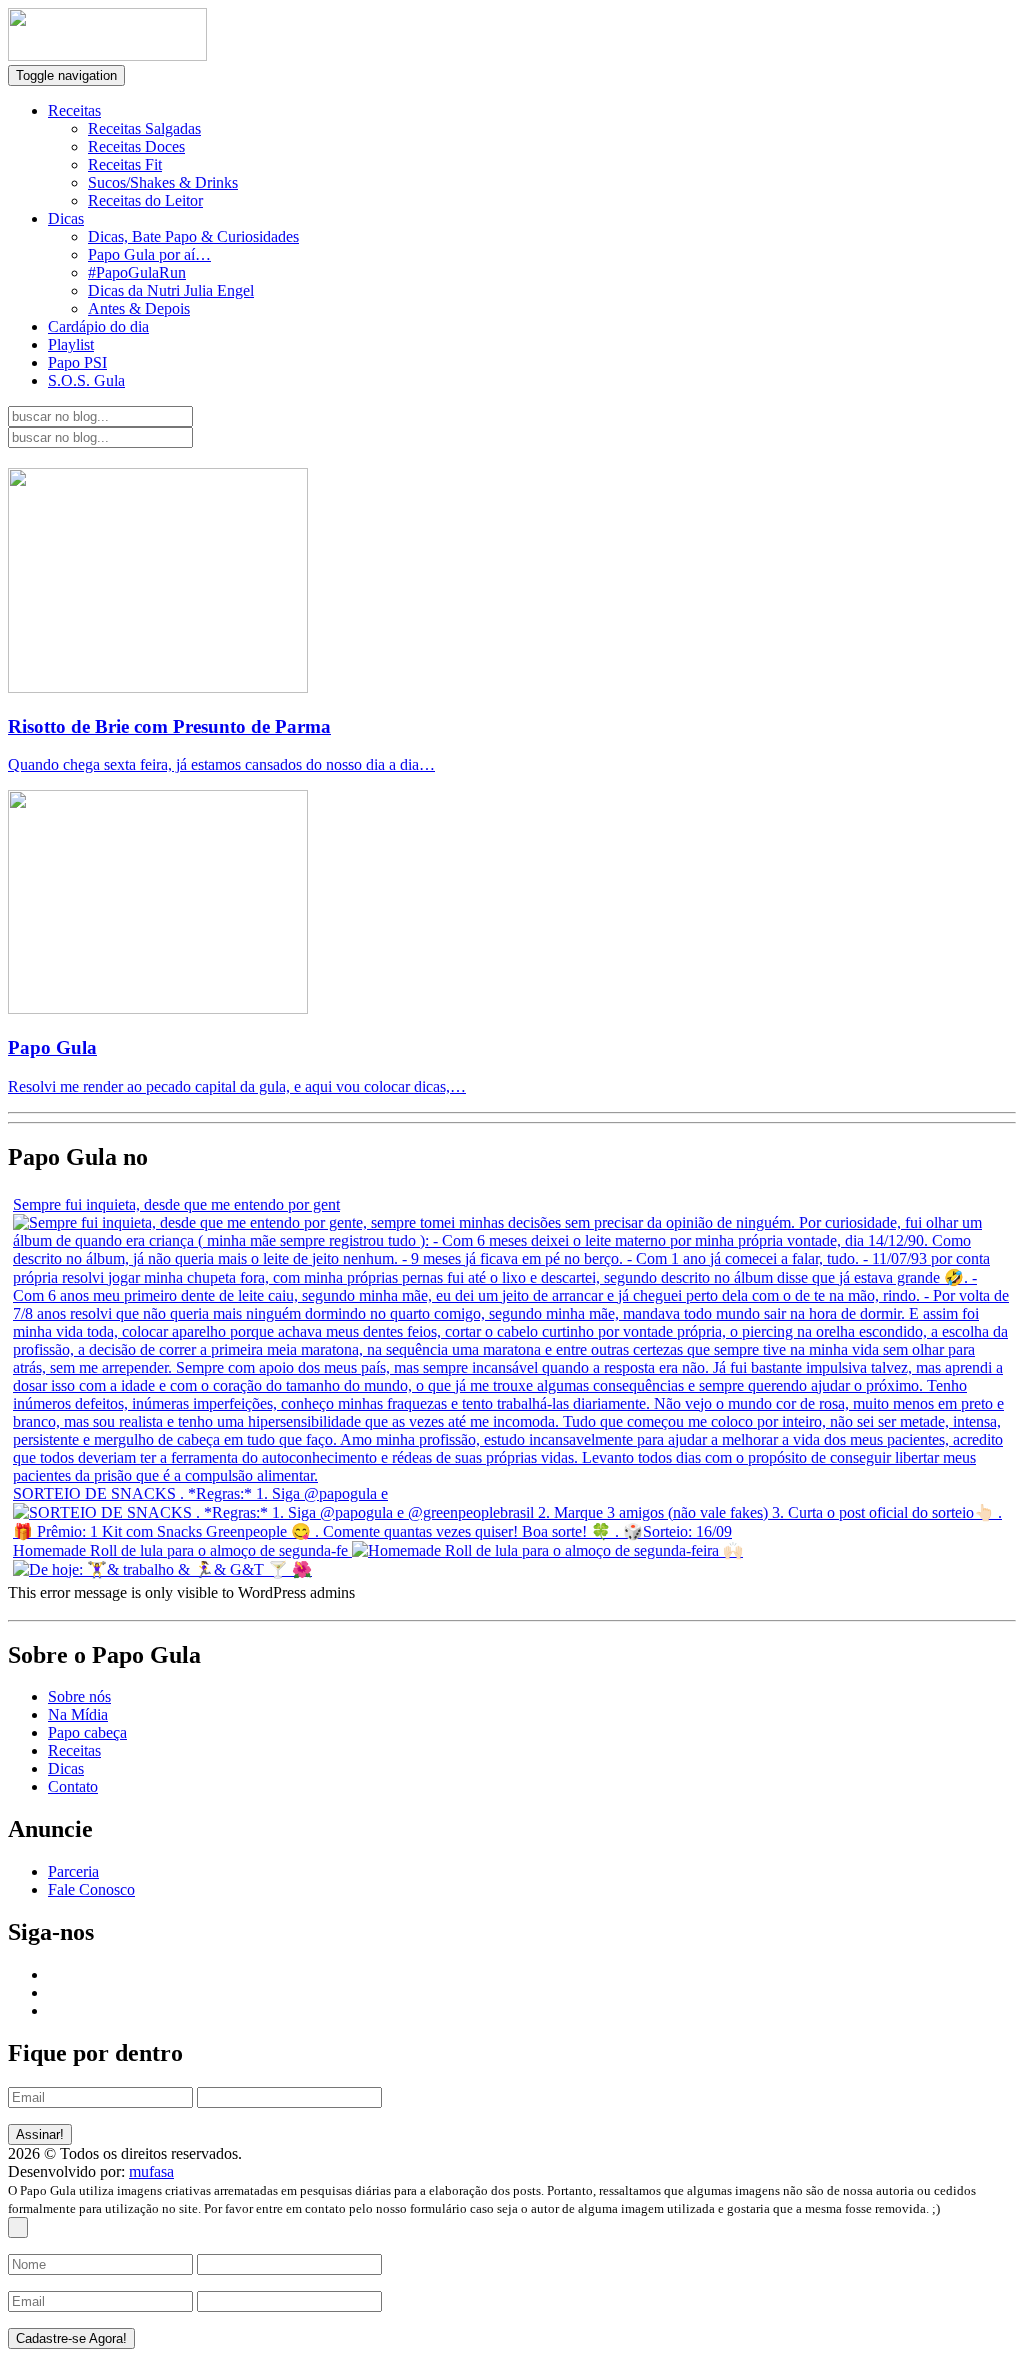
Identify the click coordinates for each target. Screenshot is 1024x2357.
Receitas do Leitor (145, 200)
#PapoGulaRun (137, 272)
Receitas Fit (125, 164)
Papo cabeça (87, 1732)
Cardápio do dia (98, 326)
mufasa (151, 2171)
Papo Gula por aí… (149, 254)
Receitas (74, 110)
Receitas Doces (136, 146)
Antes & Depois (139, 308)
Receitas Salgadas (144, 128)
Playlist (71, 344)
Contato (73, 1786)
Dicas (66, 218)
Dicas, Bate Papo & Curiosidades (193, 236)
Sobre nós (79, 1696)
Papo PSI (77, 362)
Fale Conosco (91, 1889)
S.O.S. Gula (86, 380)
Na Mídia (78, 1714)
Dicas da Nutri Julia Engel (171, 290)
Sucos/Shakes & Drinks (163, 182)
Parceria (73, 1871)
